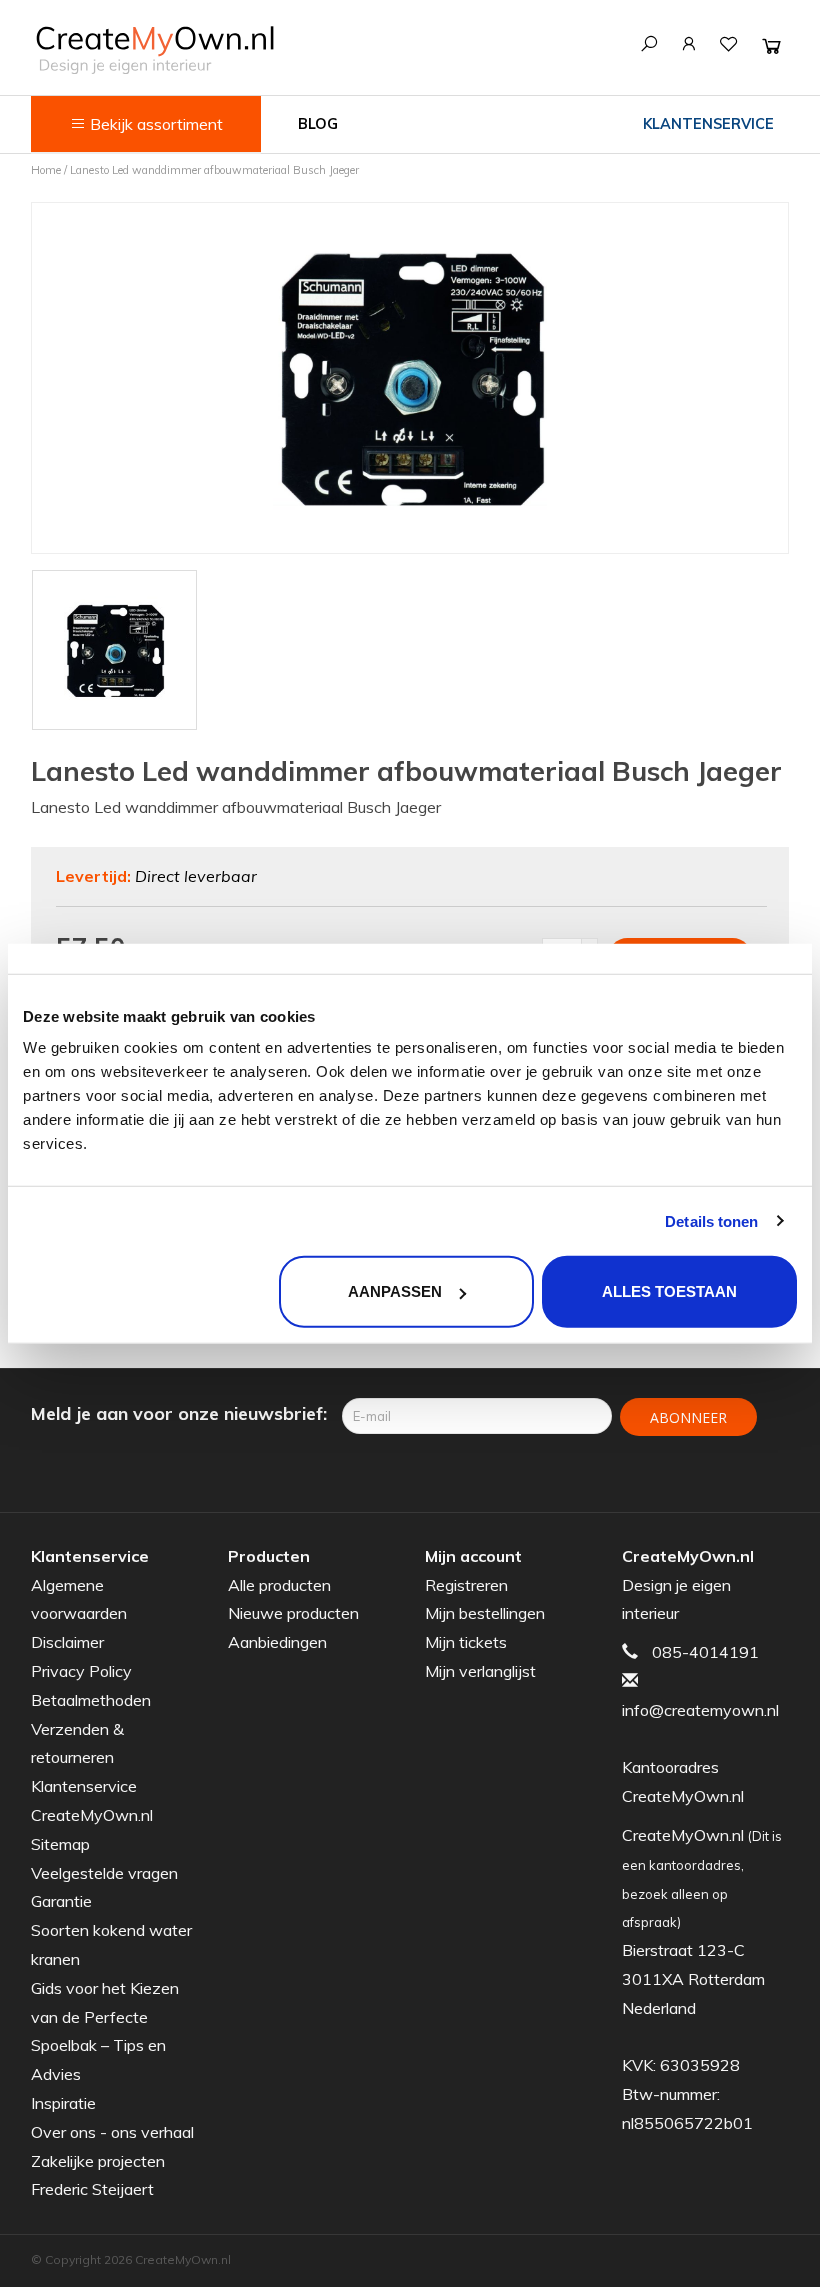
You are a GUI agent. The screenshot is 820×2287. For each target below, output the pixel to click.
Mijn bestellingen (485, 1613)
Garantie (61, 1901)
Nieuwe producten (293, 1613)
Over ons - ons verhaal (112, 2132)
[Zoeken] (649, 44)
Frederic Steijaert (92, 2189)
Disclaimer (67, 1642)
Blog (318, 124)
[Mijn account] (689, 44)
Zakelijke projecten (98, 2161)
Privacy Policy (81, 1671)
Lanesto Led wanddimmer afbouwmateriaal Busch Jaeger (214, 170)
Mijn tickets (466, 1642)
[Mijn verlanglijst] (729, 44)
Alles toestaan (669, 1291)
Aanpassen (395, 1291)
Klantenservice (708, 124)
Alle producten (279, 1585)
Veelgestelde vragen (104, 1873)
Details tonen (711, 1220)
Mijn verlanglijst (480, 1671)
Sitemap (60, 1844)
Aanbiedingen (277, 1642)
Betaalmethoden (91, 1700)
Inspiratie (63, 2103)
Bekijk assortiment (154, 124)
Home (46, 170)
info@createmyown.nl (700, 1710)
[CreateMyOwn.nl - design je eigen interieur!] (154, 49)
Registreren (466, 1585)
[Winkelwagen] (771, 45)
